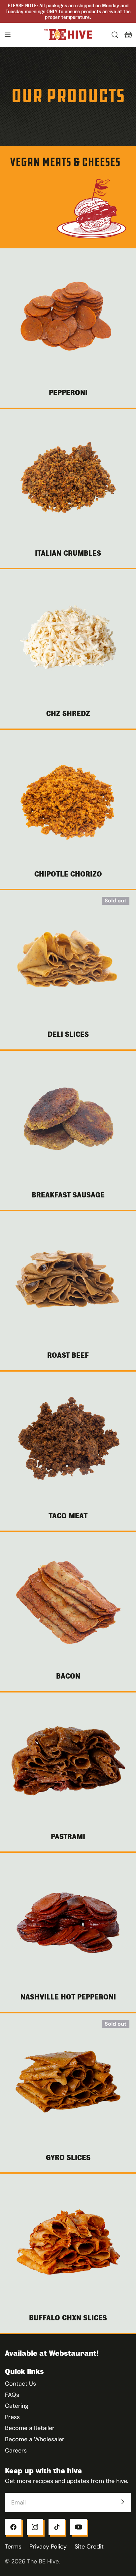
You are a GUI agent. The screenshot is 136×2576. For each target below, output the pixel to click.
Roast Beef (68, 1355)
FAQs (12, 2395)
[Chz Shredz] (68, 637)
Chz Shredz (68, 713)
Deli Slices (68, 1034)
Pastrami (68, 1837)
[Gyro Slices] (68, 2082)
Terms (13, 2547)
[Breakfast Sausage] (68, 1119)
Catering (17, 2406)
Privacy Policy (48, 2547)
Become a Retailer (30, 2428)
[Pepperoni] (68, 317)
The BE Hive (43, 2561)
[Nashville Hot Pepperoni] (68, 1921)
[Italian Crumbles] (68, 477)
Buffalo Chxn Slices (68, 2318)
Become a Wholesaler (35, 2439)
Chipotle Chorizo (68, 874)
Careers (16, 2450)
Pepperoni (68, 393)
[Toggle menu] (8, 35)
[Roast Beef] (68, 1279)
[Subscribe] (122, 2502)
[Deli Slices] (68, 958)
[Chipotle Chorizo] (68, 798)
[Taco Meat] (68, 1440)
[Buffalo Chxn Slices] (68, 2242)
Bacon (68, 1676)
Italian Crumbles (68, 553)
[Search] (115, 35)
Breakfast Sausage (68, 1195)
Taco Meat (68, 1516)
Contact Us (20, 2384)
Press (12, 2417)
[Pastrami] (68, 1761)
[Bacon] (68, 1600)
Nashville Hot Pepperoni (68, 1997)
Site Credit (89, 2547)
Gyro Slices (68, 2158)
